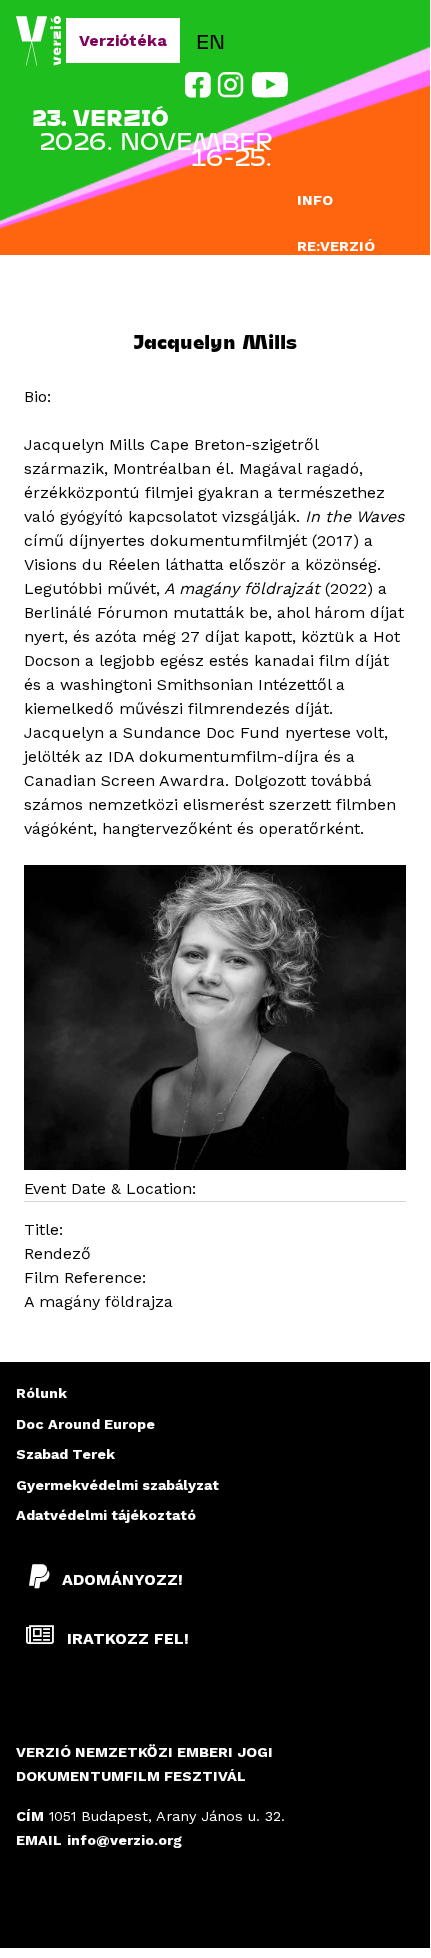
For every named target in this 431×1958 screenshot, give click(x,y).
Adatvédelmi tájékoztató (106, 1515)
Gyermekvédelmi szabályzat (117, 1485)
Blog (317, 369)
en (210, 40)
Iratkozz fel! (125, 1638)
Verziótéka (123, 40)
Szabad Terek (65, 1454)
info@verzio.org (124, 1840)
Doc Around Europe (85, 1424)
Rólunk (41, 1393)
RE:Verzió (336, 246)
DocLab (327, 284)
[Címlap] (41, 41)
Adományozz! (122, 1579)
